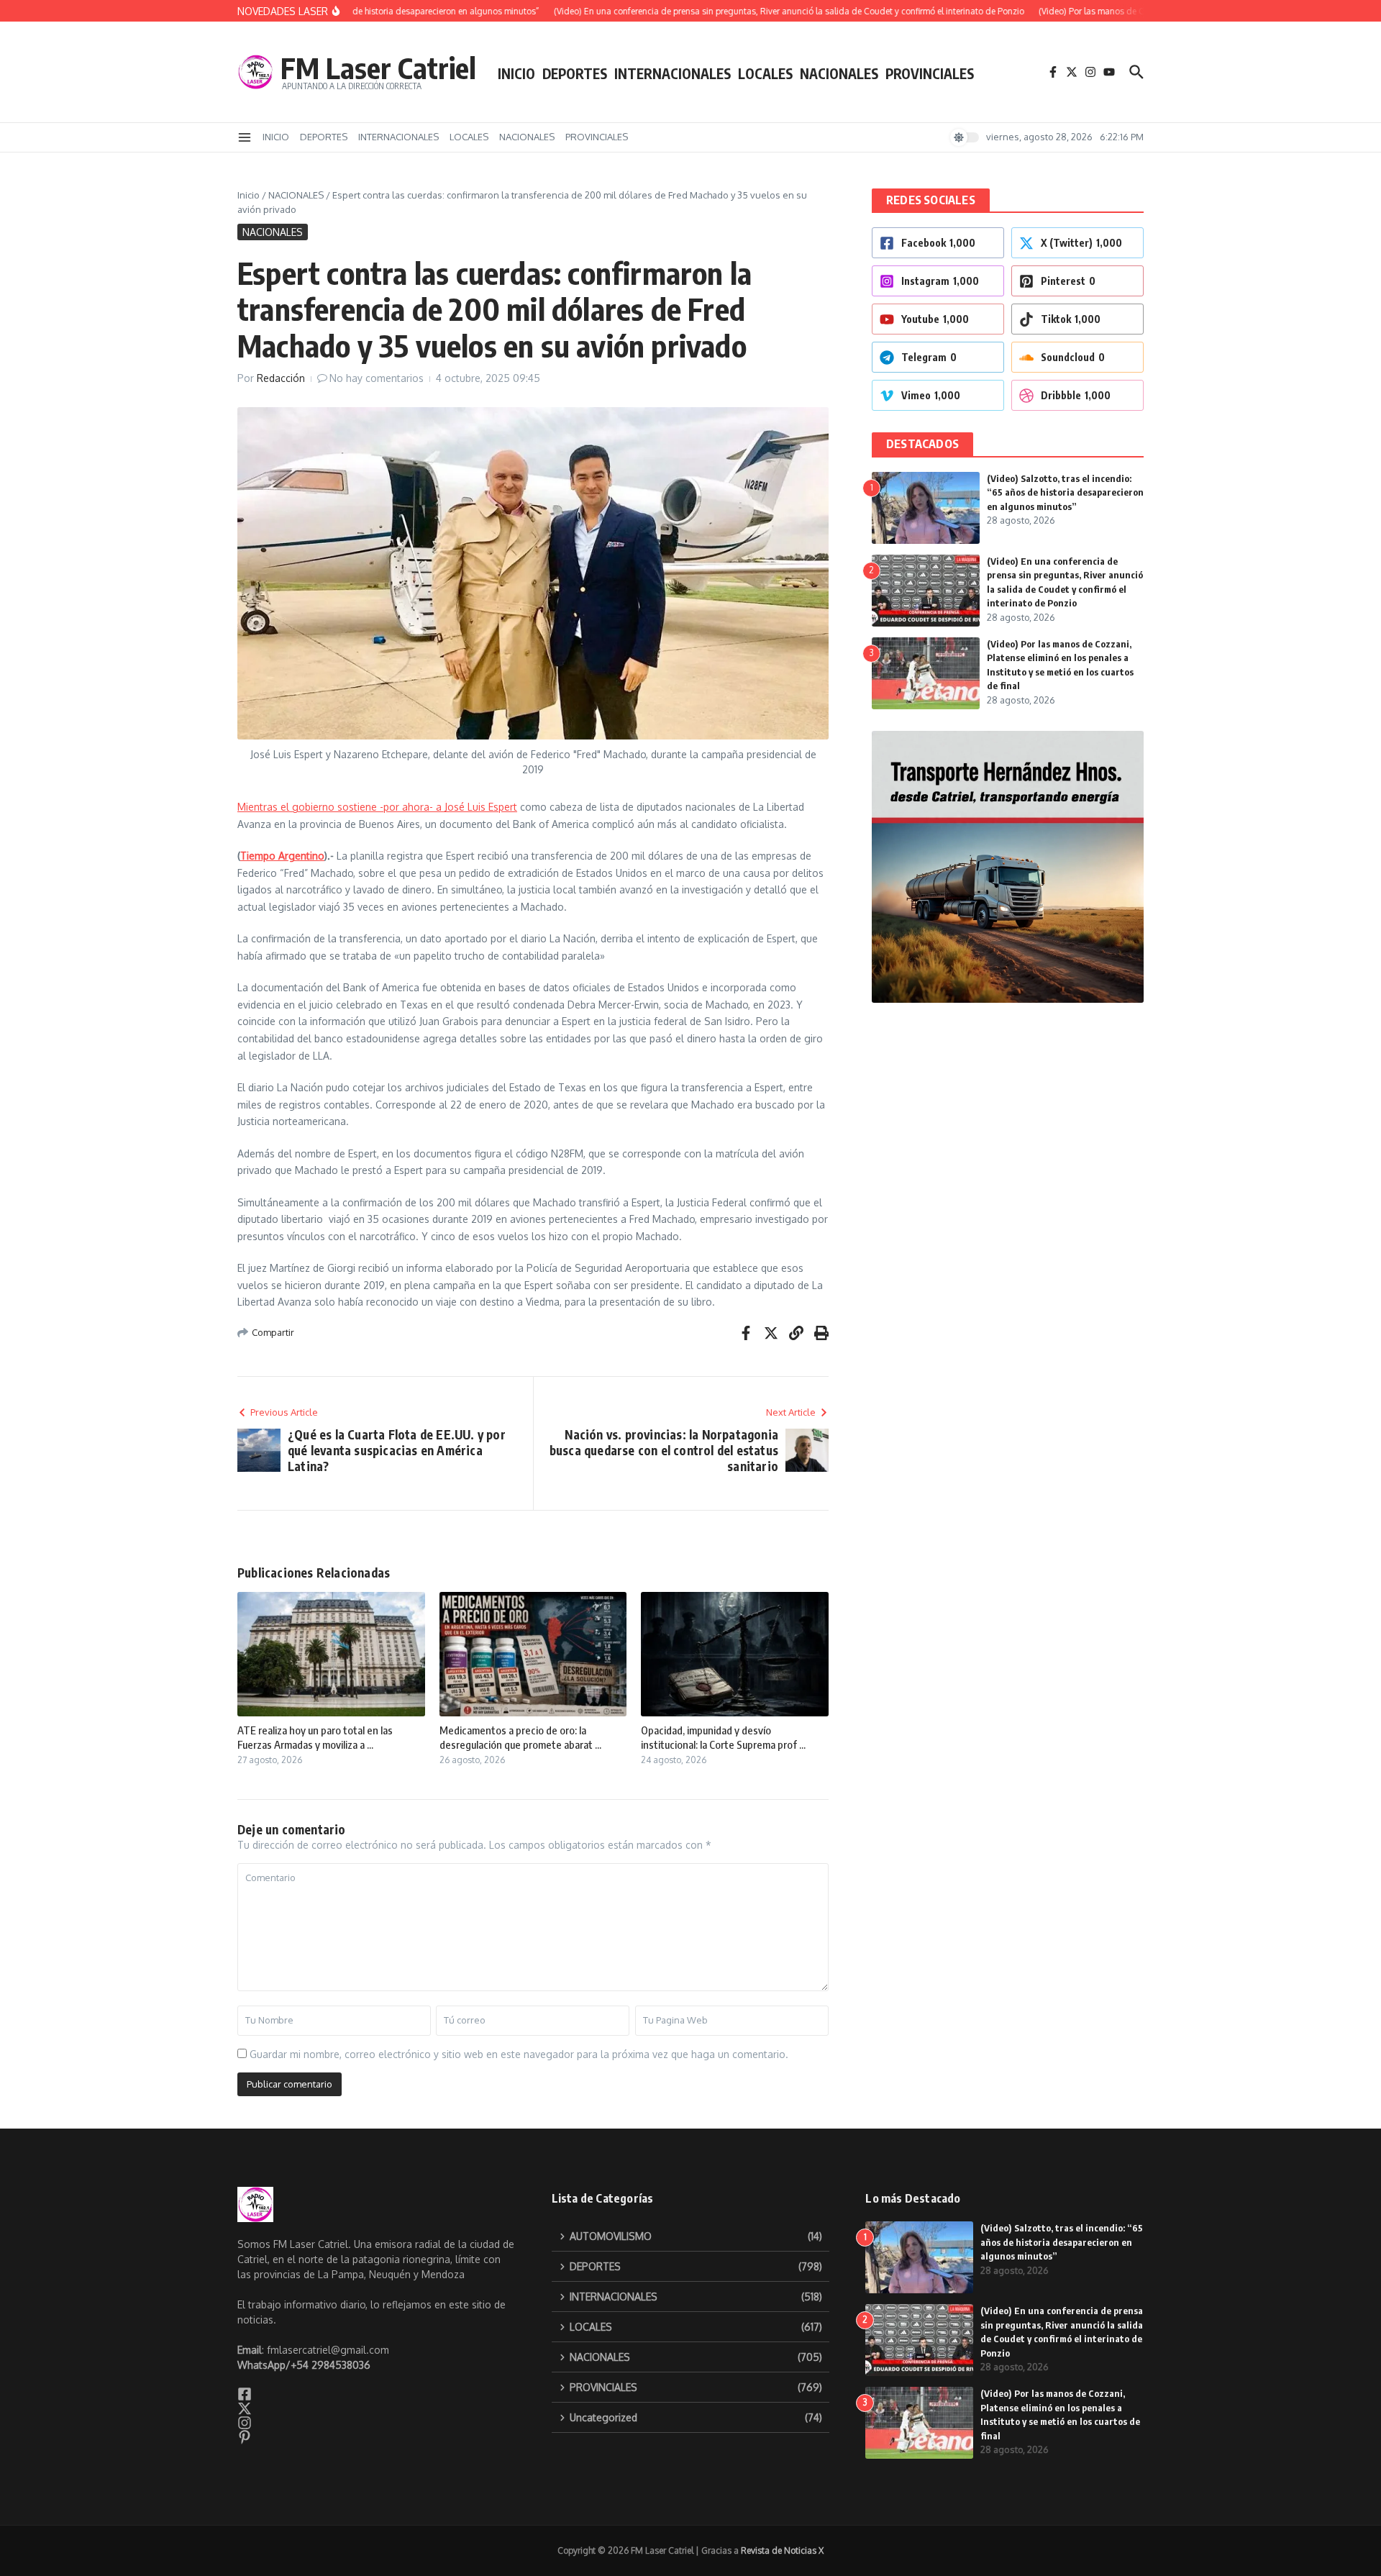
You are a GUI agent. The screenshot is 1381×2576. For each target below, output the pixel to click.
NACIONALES (839, 73)
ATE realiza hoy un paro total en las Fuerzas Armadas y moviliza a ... (315, 1737)
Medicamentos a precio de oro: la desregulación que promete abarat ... (520, 1737)
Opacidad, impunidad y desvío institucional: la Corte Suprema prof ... (723, 1737)
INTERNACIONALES (673, 73)
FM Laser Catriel (378, 68)
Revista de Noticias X (782, 2550)
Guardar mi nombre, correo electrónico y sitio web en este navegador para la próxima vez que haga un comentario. (519, 2054)
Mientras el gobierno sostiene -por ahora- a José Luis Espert (377, 807)
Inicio (249, 195)
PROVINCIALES (930, 73)
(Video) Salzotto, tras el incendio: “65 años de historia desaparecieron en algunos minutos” (1065, 492)
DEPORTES (575, 73)
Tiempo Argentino (282, 856)
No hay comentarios (377, 378)
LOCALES (765, 73)
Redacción (281, 378)
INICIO (516, 73)
